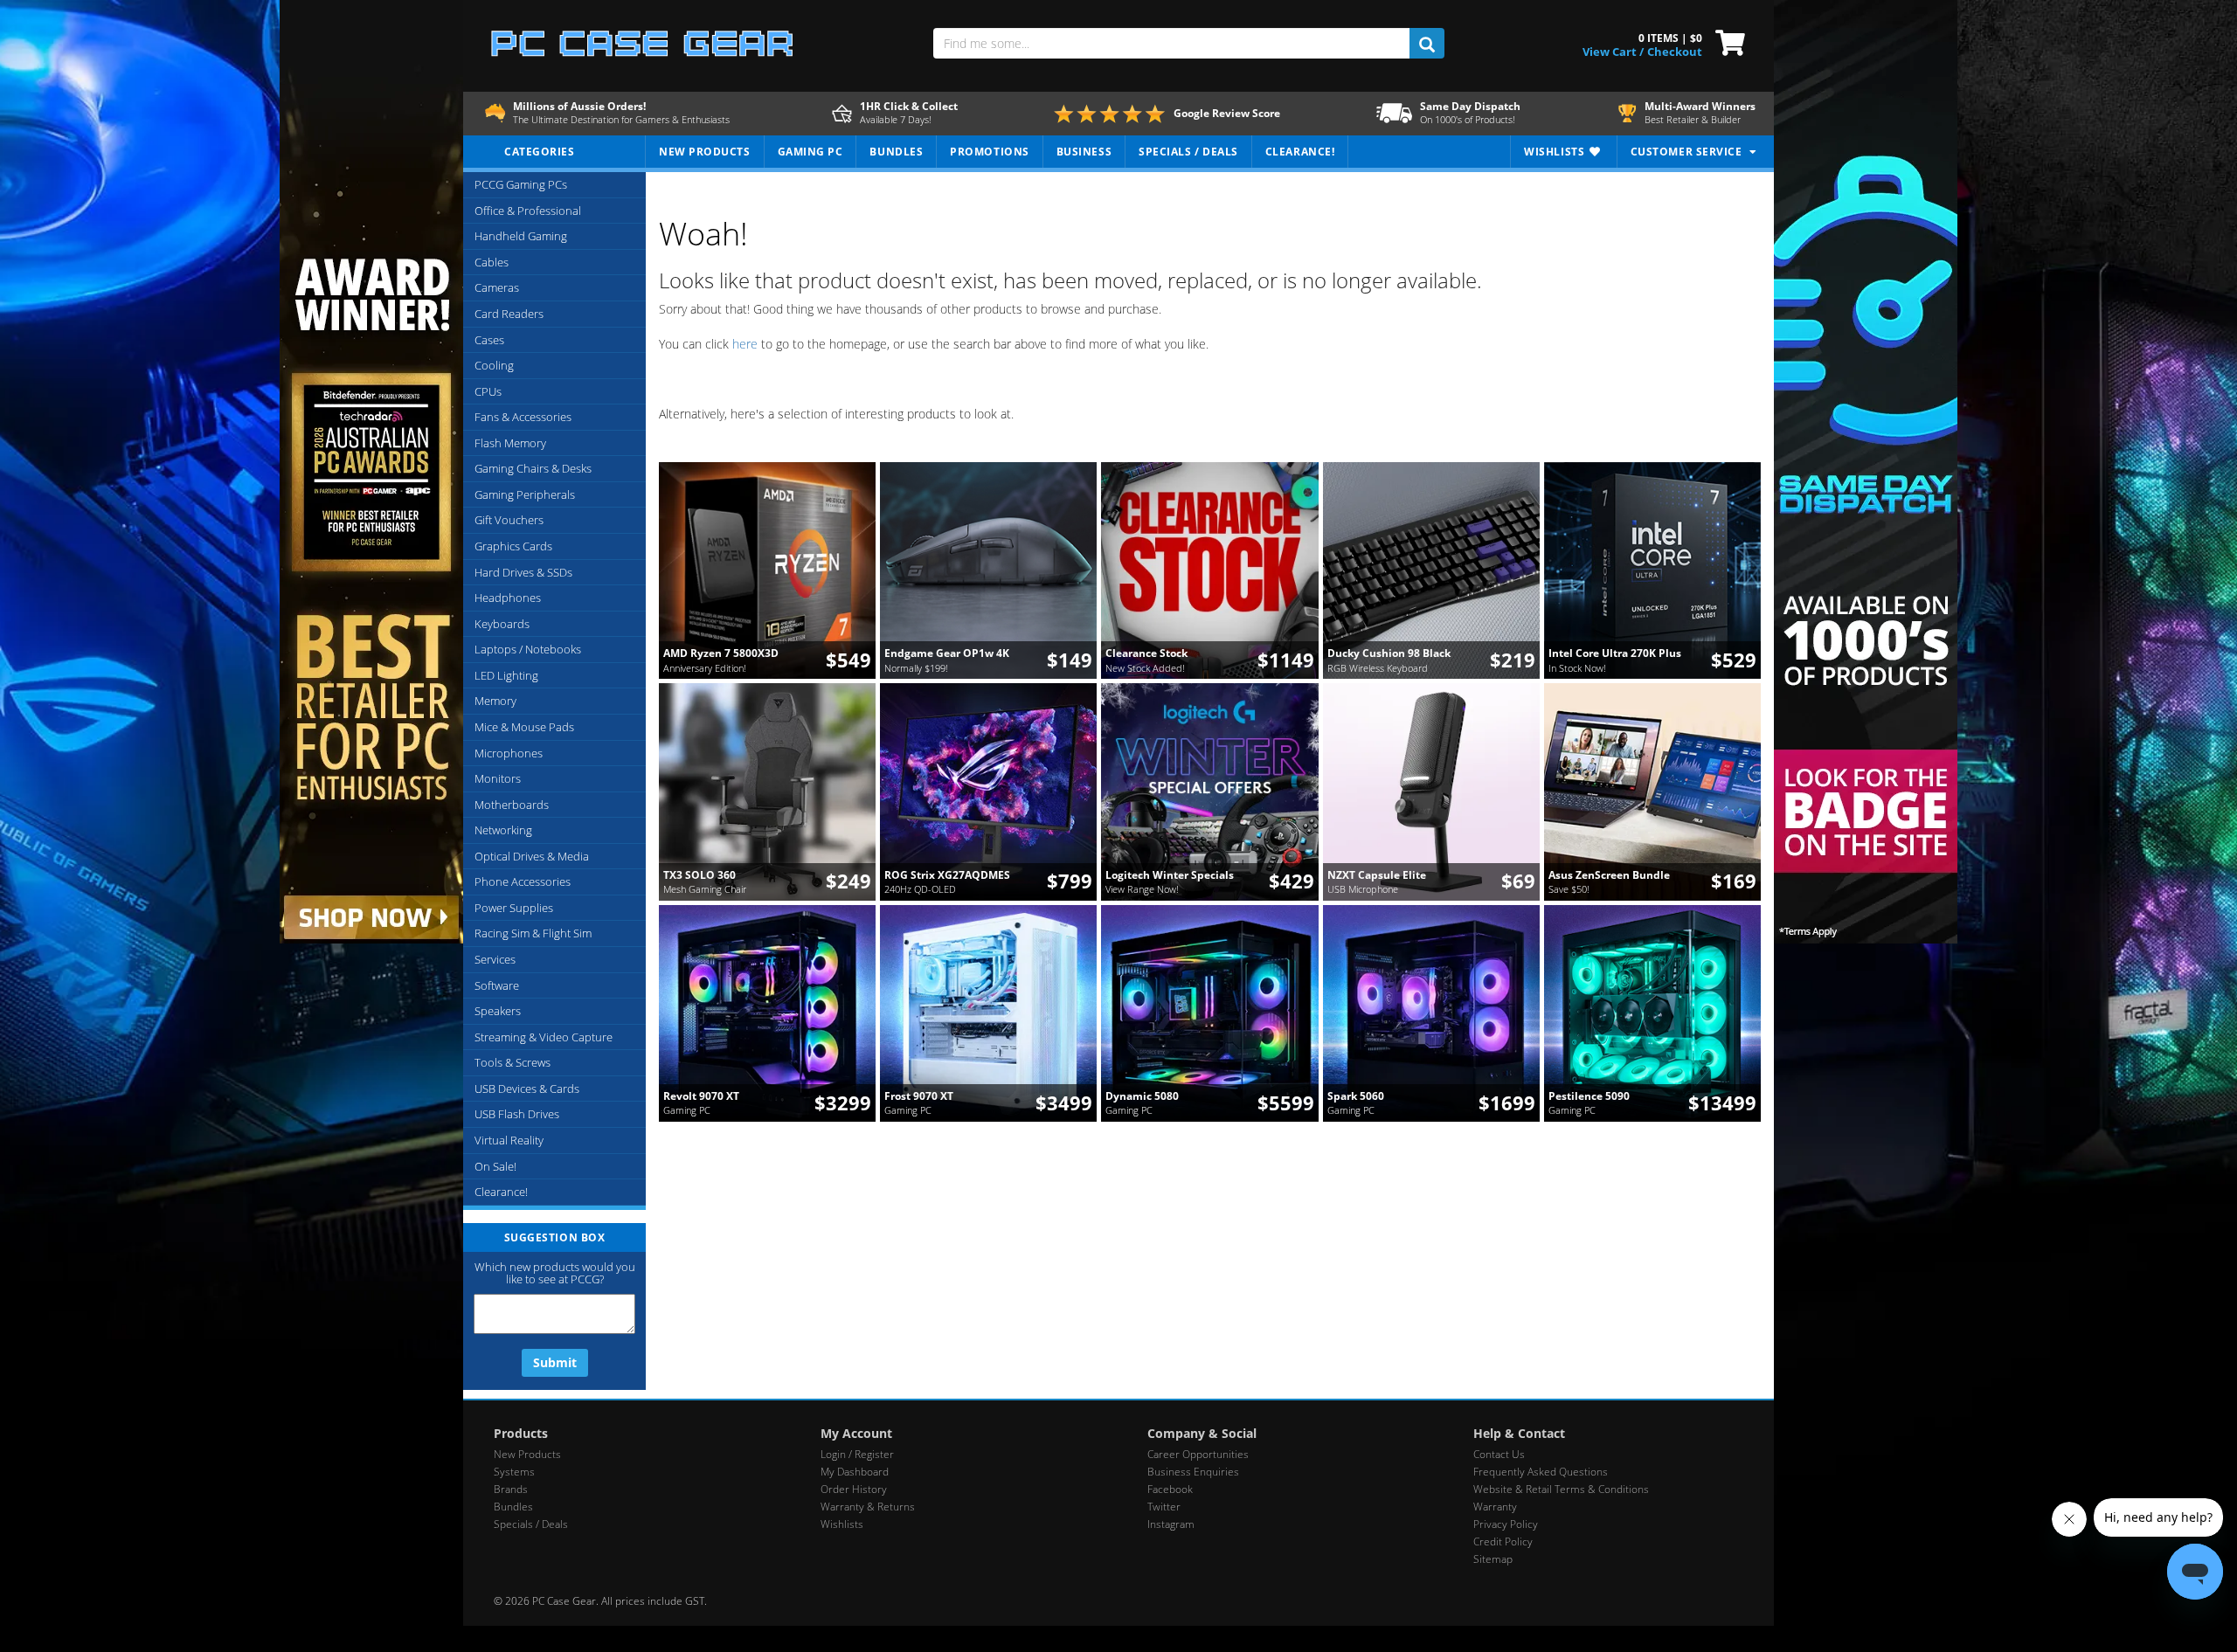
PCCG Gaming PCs (521, 184)
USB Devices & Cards (527, 1089)
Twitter (1164, 1507)
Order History (854, 1489)
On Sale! (495, 1166)
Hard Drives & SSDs (523, 572)
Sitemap (1493, 1559)
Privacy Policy (1506, 1524)
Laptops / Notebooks (528, 649)
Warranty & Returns (868, 1507)
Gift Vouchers (509, 520)
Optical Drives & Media (532, 856)
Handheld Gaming (521, 236)
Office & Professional (528, 211)
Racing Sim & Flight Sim (533, 933)
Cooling (494, 365)
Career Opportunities (1198, 1454)
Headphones (508, 598)
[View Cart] (1726, 41)
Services (495, 959)
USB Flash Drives (517, 1114)
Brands (511, 1489)
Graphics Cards (513, 546)
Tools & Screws (513, 1062)
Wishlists (842, 1524)
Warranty (1495, 1507)
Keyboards (502, 624)
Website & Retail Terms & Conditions (1561, 1489)
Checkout (1675, 52)
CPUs (488, 391)
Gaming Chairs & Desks (533, 468)
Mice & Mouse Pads (524, 727)
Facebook (1170, 1489)
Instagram (1171, 1524)
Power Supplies (514, 908)
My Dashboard (855, 1472)
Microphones (509, 753)
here (745, 344)
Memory (495, 701)
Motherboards (512, 805)
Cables (492, 262)
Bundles (513, 1507)
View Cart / (1613, 52)
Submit (555, 1362)
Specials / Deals (531, 1524)
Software (497, 985)
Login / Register (857, 1454)
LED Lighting (506, 675)
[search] (1427, 43)
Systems (514, 1472)
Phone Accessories (523, 881)
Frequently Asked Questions (1541, 1472)
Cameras (497, 287)
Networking (503, 830)
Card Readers (509, 314)
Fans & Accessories (523, 417)
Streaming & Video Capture (544, 1037)
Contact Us (1499, 1454)
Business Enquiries (1193, 1472)
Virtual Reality (509, 1140)
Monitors (498, 778)
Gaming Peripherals (525, 494)
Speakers (498, 1011)
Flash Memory (510, 443)
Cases (489, 340)
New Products (527, 1454)
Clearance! (501, 1192)
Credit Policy (1503, 1541)
